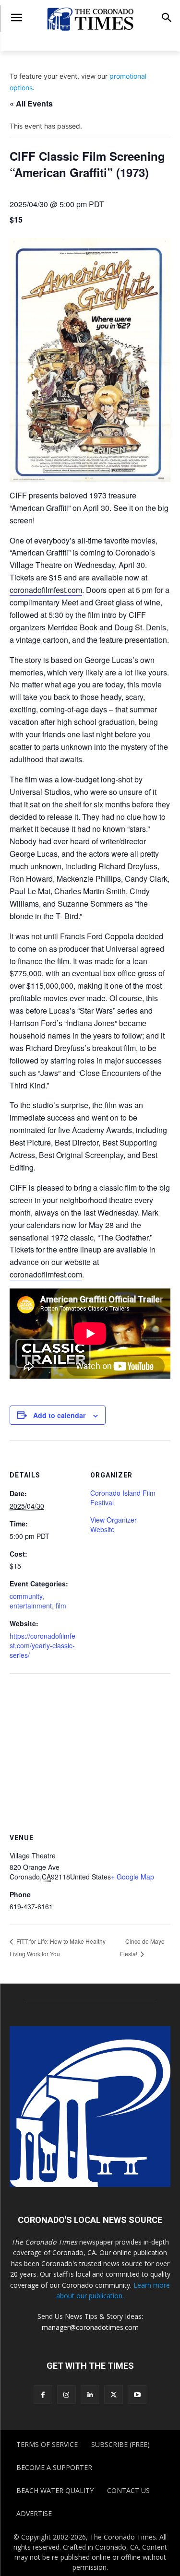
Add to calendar (59, 1415)
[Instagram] (66, 2394)
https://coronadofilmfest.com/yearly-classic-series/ (42, 1645)
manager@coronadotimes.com (90, 2327)
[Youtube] (137, 2394)
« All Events (31, 103)
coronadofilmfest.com (46, 590)
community (26, 1596)
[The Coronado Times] (90, 18)
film (61, 1606)
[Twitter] (114, 2394)
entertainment (31, 1606)
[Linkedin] (90, 2394)
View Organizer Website (114, 1524)
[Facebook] (43, 2394)
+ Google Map (132, 1877)
